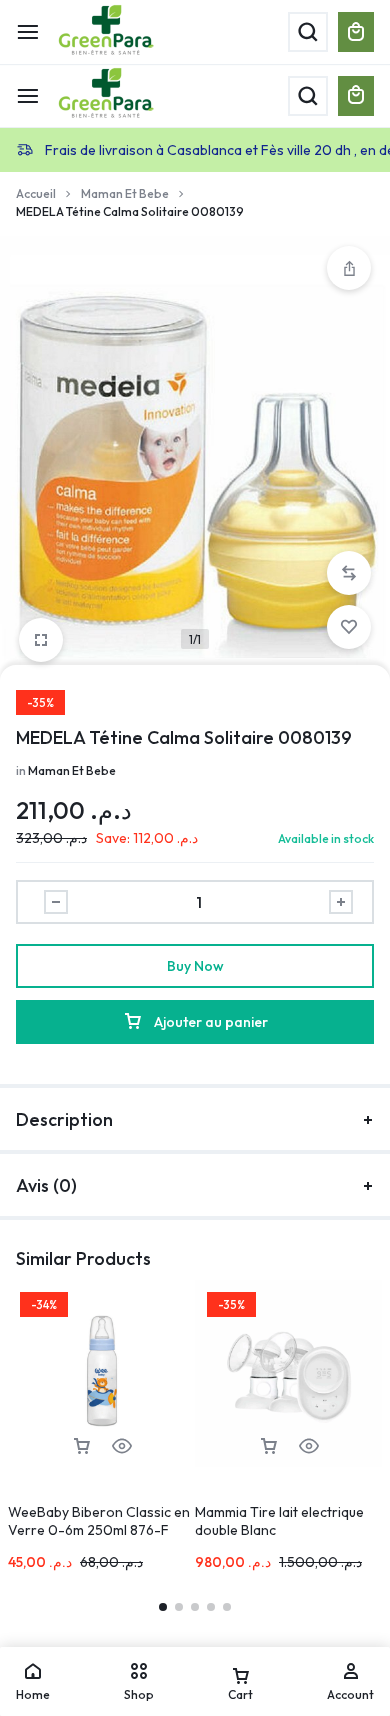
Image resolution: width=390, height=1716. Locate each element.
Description (64, 1119)
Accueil (36, 193)
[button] (349, 573)
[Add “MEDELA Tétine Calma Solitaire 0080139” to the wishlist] (349, 627)
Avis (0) (46, 1185)
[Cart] (356, 96)
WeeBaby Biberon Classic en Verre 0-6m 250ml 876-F (99, 1521)
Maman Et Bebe (125, 193)
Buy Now (195, 966)
